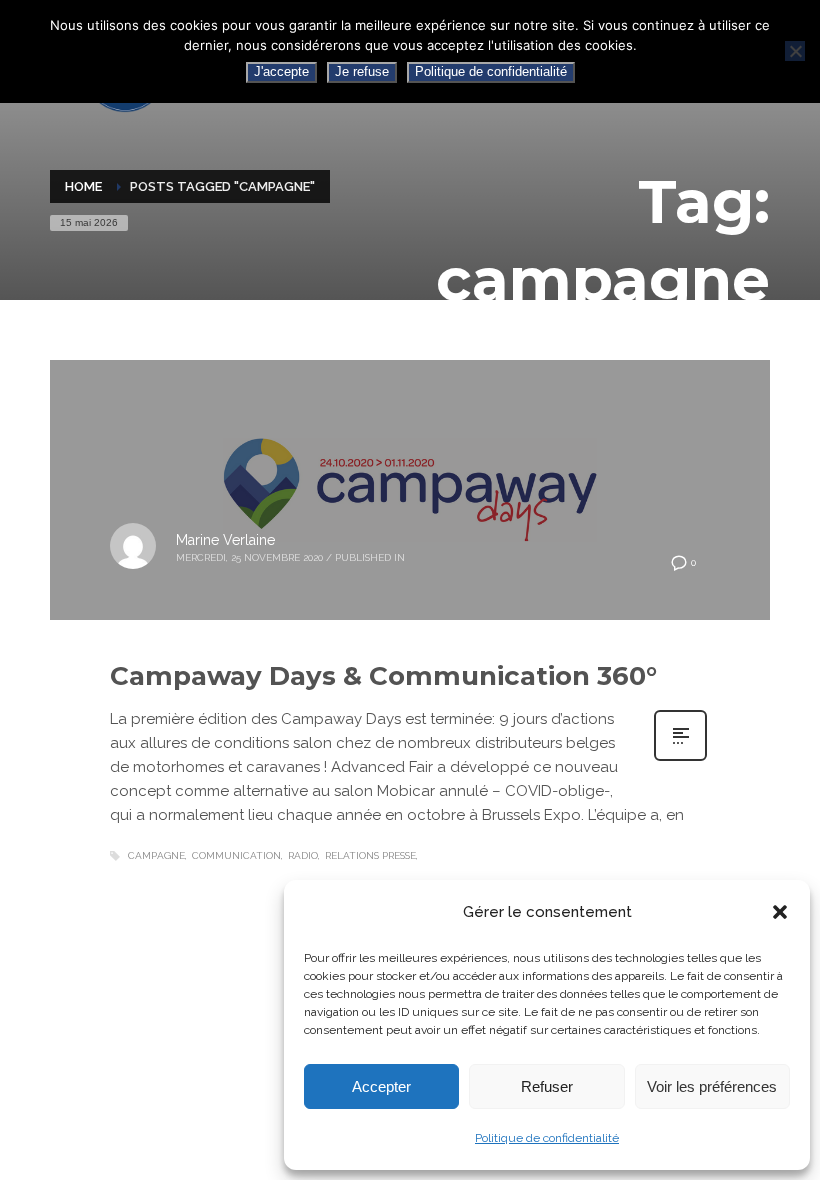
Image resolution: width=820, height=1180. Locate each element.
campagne (156, 855)
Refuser (547, 1086)
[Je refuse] (795, 51)
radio (303, 855)
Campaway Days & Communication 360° (383, 676)
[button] (780, 912)
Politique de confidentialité (547, 1138)
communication (236, 855)
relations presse (370, 855)
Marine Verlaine (225, 540)
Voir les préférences (712, 1086)
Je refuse (362, 71)
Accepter (381, 1086)
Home (83, 186)
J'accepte (281, 71)
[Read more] (680, 759)
